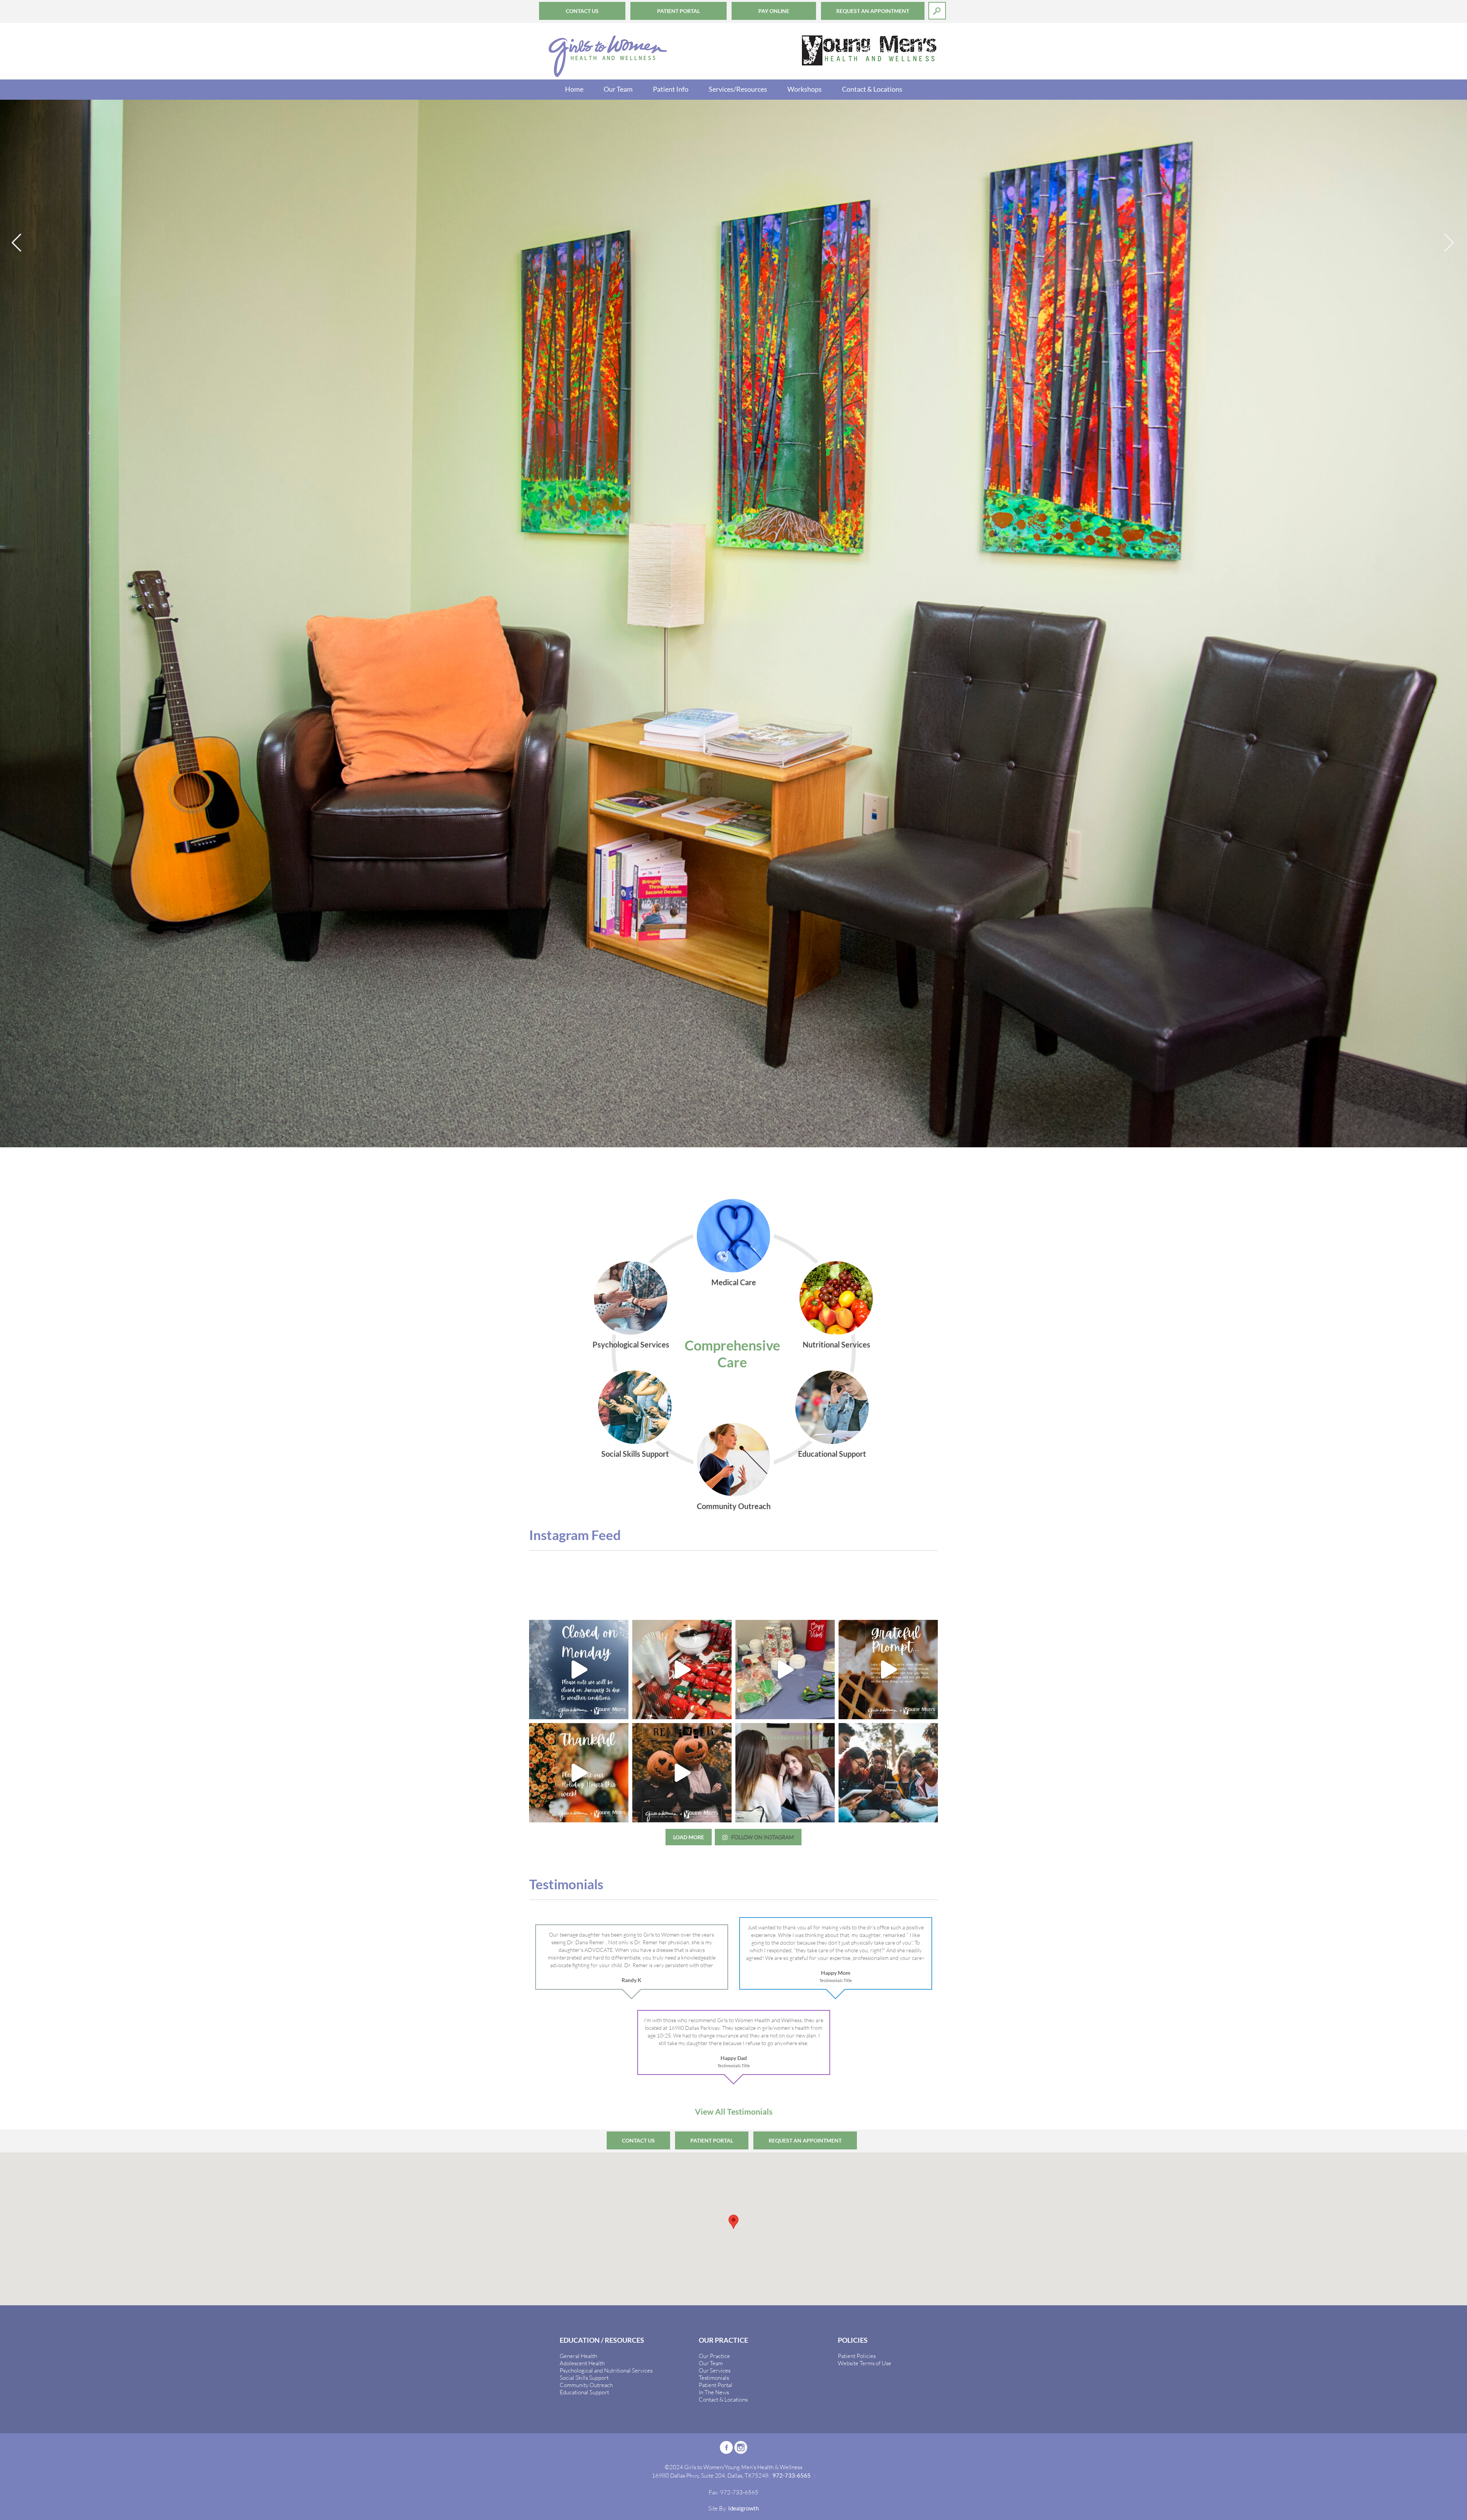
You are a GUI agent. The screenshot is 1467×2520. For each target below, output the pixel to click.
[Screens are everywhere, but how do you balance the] (888, 1459)
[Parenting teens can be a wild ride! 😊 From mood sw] (785, 1459)
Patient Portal (678, 11)
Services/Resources (738, 89)
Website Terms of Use (865, 2049)
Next (1450, 243)
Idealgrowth (743, 2194)
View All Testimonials (734, 1797)
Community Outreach (586, 2071)
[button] (733, 1908)
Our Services (715, 2056)
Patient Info (671, 89)
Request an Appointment (873, 11)
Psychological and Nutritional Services (606, 2056)
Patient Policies (857, 2042)
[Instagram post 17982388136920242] (682, 1459)
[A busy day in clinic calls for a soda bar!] (682, 1356)
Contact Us (582, 11)
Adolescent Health (582, 2049)
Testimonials (714, 2063)
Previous (17, 243)
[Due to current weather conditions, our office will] (579, 1356)
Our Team (618, 89)
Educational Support (584, 2078)
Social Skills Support (584, 2063)
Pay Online (774, 11)
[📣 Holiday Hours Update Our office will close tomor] (579, 1459)
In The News (714, 2078)
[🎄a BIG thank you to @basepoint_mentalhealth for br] (785, 1356)
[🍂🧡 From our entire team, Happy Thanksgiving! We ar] (888, 1356)
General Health (578, 2042)
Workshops (805, 89)
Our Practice (714, 2042)
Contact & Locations (872, 89)
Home (574, 89)
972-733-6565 (792, 2161)
